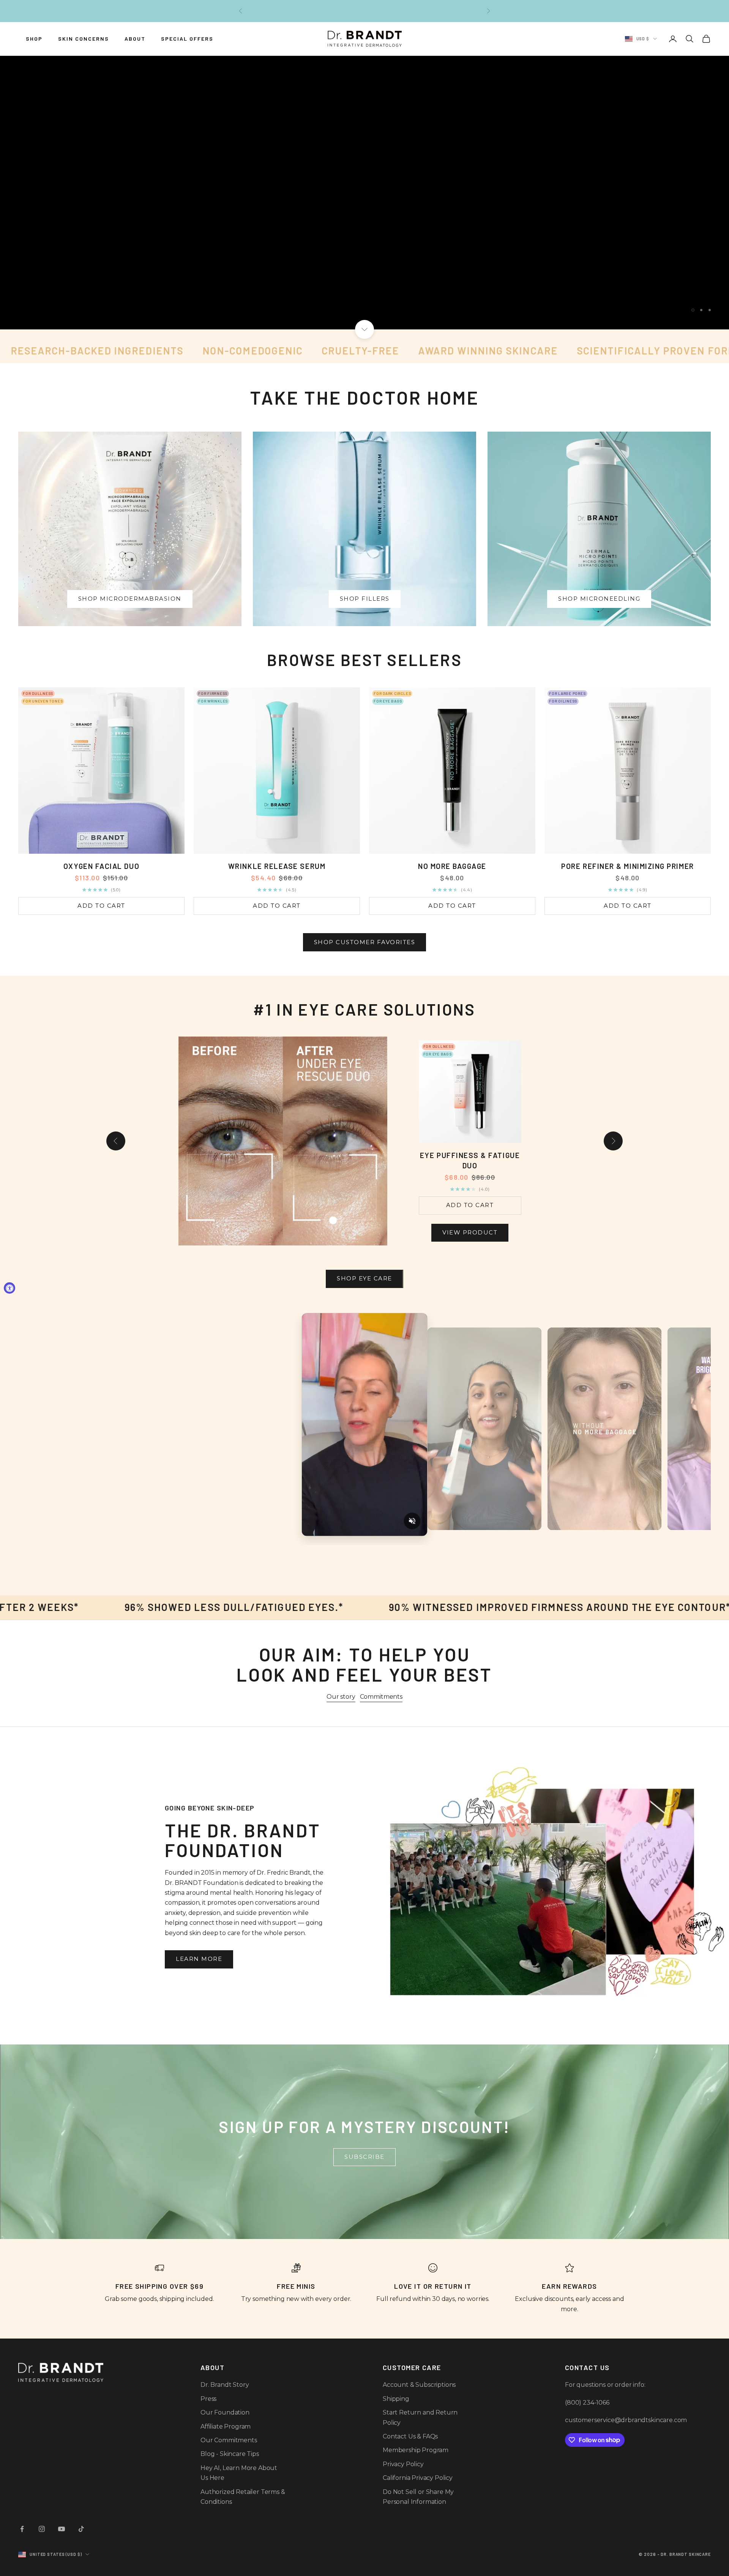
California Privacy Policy (418, 2478)
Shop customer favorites (365, 942)
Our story (341, 1697)
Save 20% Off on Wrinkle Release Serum (365, 15)
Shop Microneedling (599, 599)
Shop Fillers (365, 599)
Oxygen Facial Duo (101, 866)
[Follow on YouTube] (62, 2529)
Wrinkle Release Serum (277, 866)
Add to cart (101, 906)
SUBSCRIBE (364, 2157)
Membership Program (416, 2450)
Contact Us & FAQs (410, 2436)
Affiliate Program (226, 2426)
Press (208, 2399)
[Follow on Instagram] (42, 2529)
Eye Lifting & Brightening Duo (470, 1160)
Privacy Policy (403, 2464)
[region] (364, 193)
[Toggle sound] (412, 1521)
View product (470, 1232)
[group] (364, 193)
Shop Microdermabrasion (130, 599)
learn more (199, 1959)
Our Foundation (225, 2412)
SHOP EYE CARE (364, 1278)
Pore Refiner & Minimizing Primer (627, 866)
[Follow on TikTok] (81, 2529)
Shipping (396, 2399)
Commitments (381, 1697)
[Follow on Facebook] (22, 2529)
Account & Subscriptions (419, 2385)
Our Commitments (229, 2440)
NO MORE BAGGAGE (452, 866)
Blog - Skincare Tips (230, 2454)
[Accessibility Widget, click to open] (9, 1288)
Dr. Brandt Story (225, 2385)
